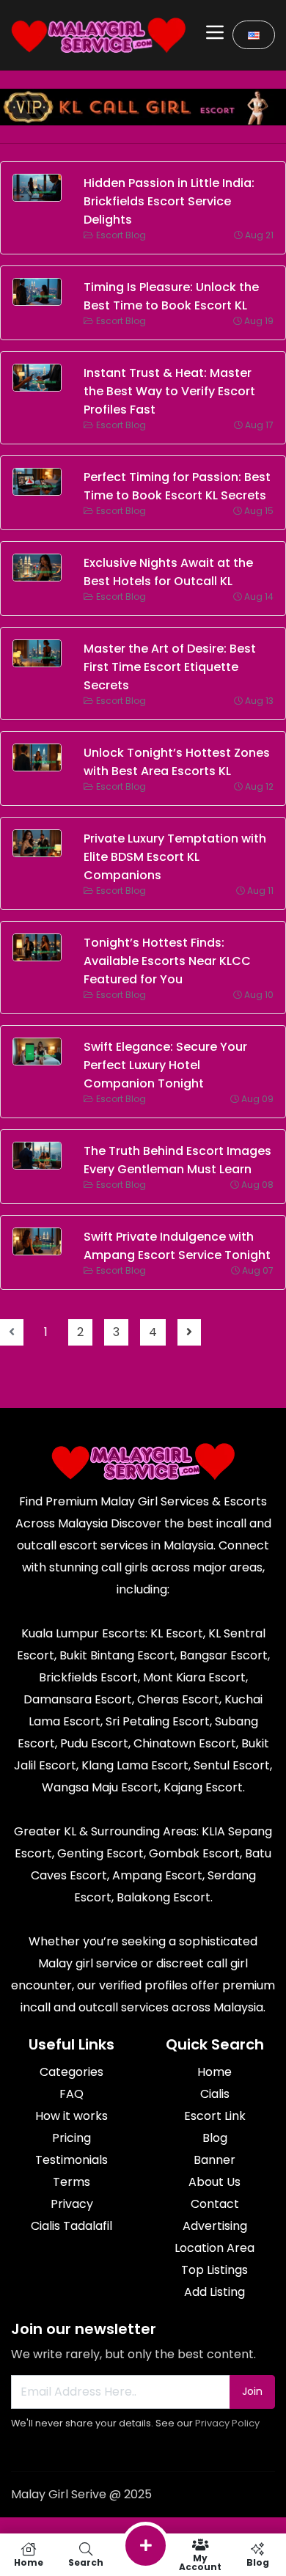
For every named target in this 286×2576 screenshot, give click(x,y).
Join (252, 2391)
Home (29, 2562)
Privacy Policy (227, 2423)
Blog (258, 2562)
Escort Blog (121, 235)
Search (86, 2562)
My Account (200, 2562)
